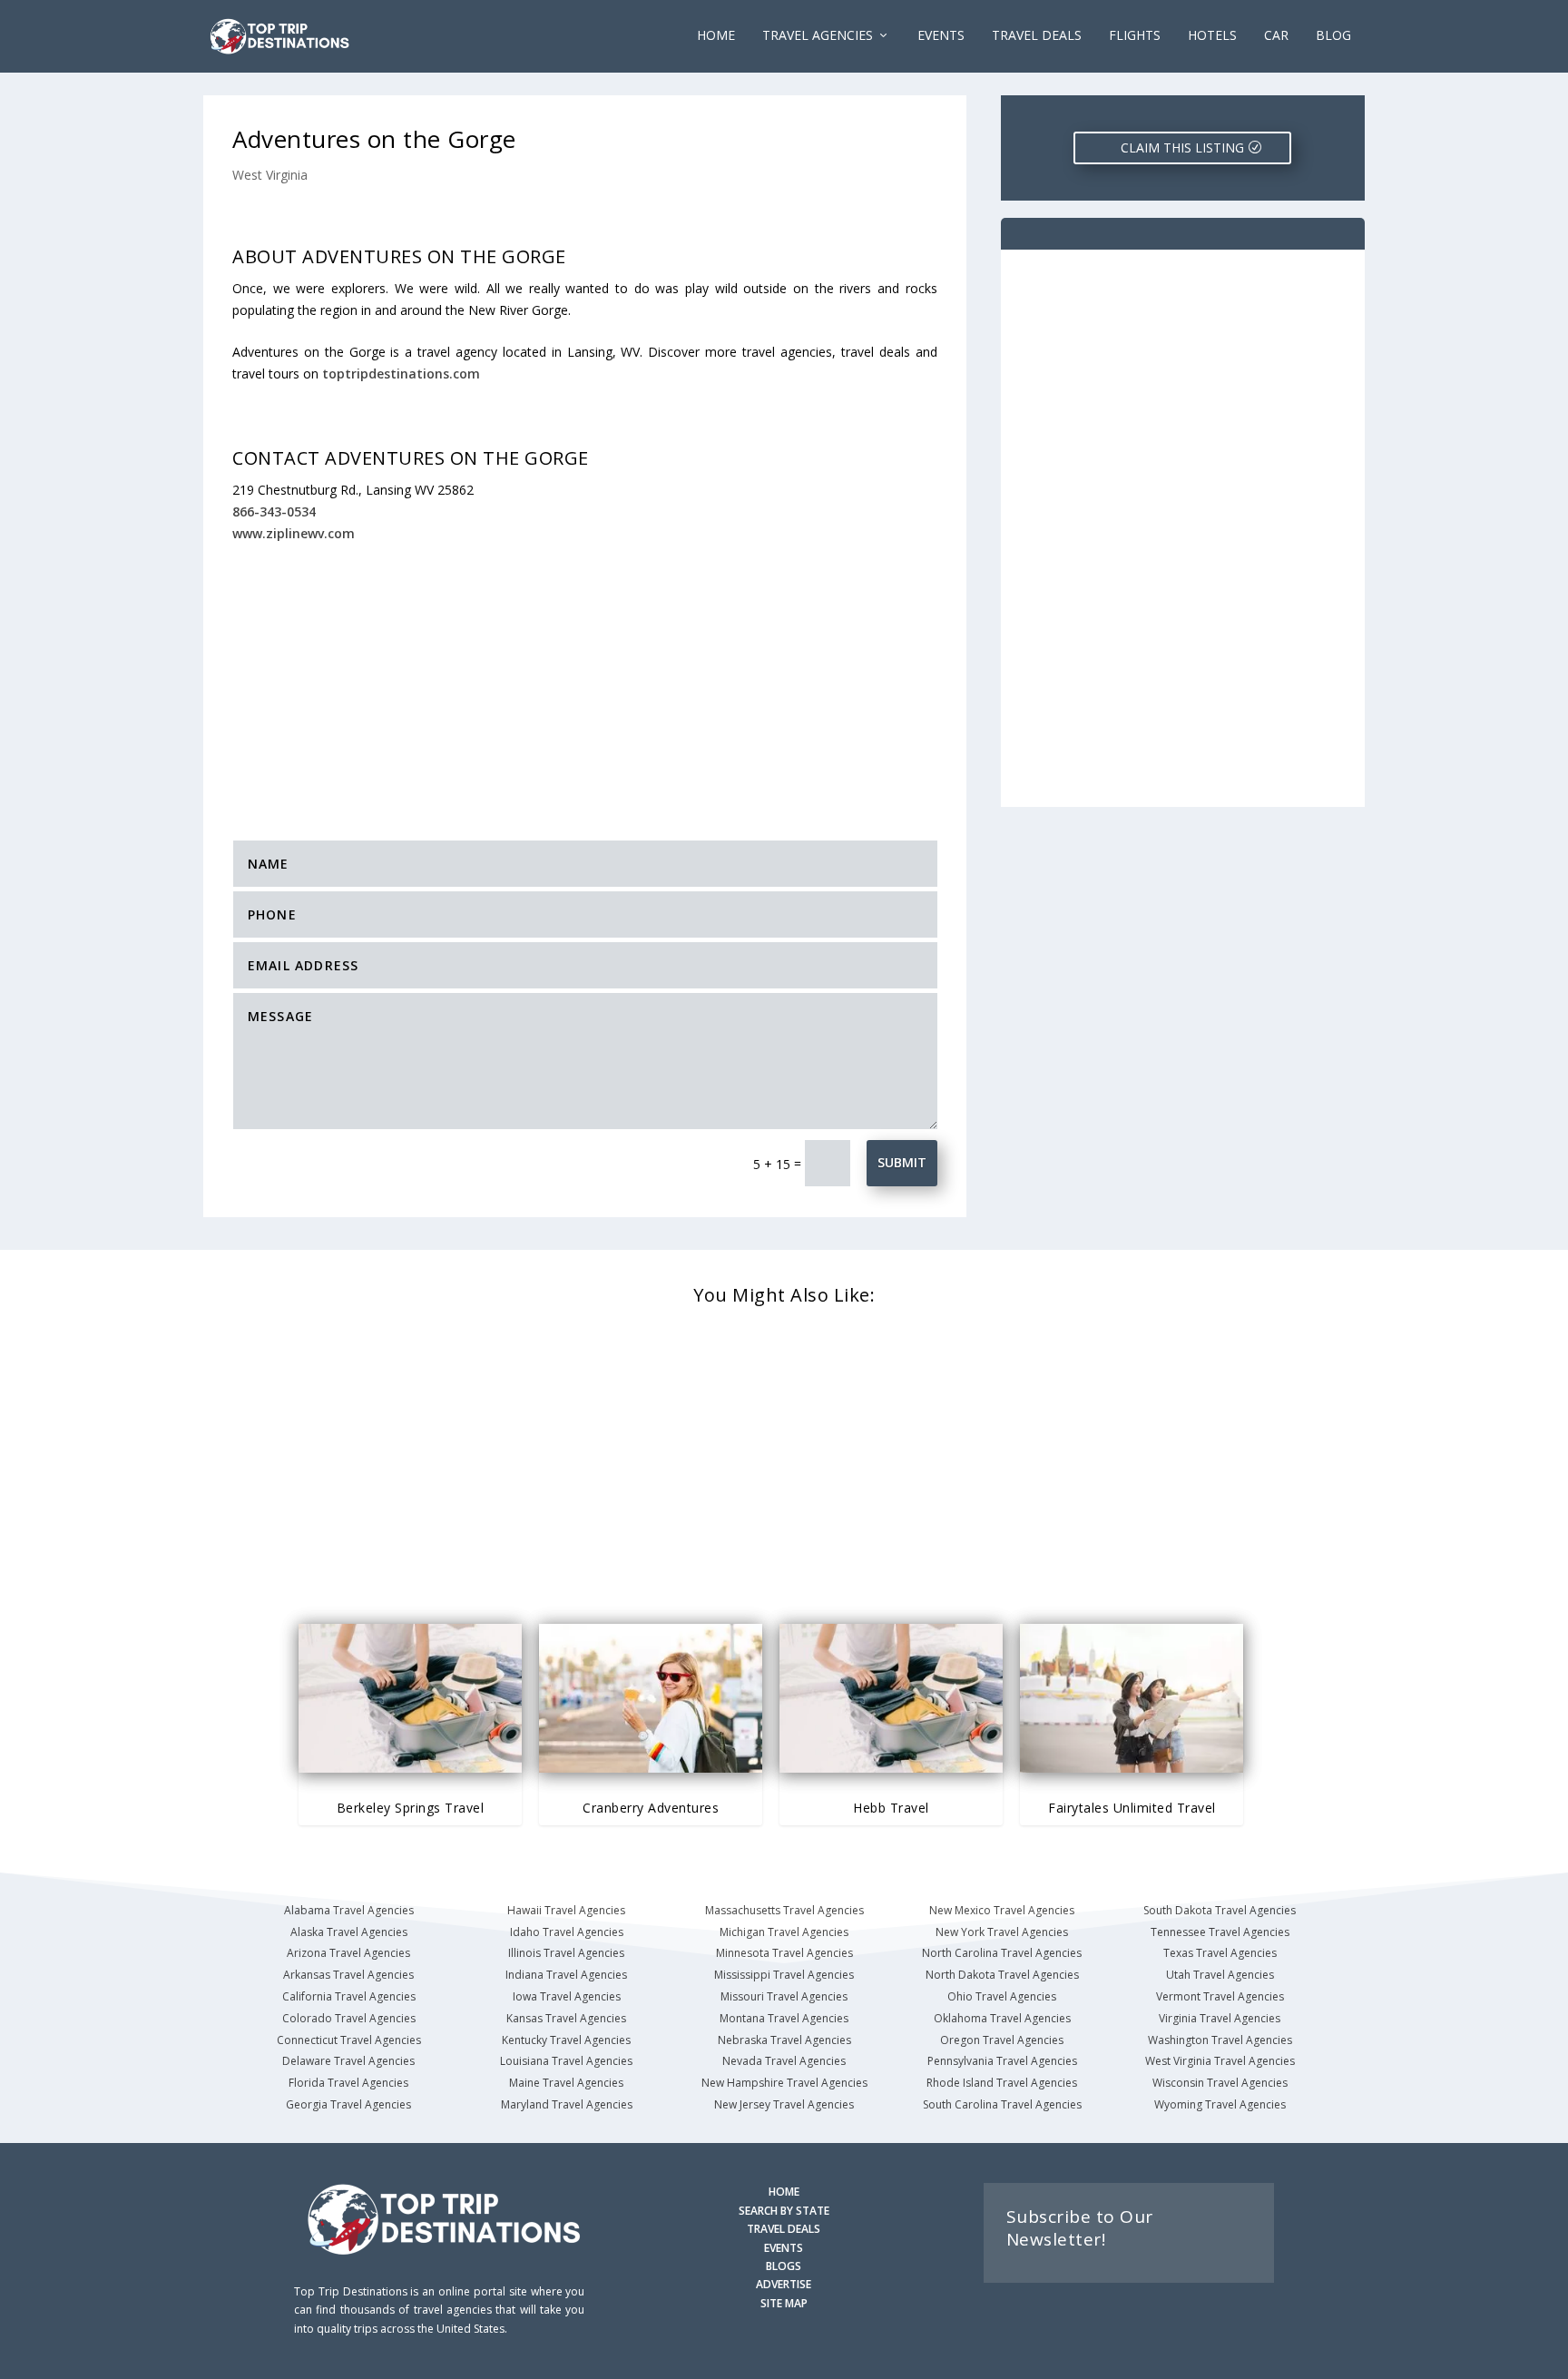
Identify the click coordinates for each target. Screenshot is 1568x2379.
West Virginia (270, 175)
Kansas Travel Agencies (566, 2018)
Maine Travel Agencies (566, 2083)
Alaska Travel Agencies (349, 1932)
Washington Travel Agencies (1220, 2040)
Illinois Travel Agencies (566, 1953)
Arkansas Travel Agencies (348, 1975)
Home (716, 36)
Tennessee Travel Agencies (1220, 1932)
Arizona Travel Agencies (348, 1953)
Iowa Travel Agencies (567, 1996)
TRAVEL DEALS (784, 2229)
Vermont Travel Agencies (1220, 1996)
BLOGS (784, 2266)
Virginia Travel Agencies (1220, 2018)
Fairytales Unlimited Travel (1132, 1808)
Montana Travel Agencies (784, 2018)
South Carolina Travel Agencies (1002, 2104)
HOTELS (1212, 36)
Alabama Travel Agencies (349, 1910)
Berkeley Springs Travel (411, 1808)
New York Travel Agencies (1002, 1932)
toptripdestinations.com (401, 374)
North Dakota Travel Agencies (1002, 1975)
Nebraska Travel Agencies (784, 2040)
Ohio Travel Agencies (1002, 1996)
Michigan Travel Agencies (784, 1932)
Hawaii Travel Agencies (566, 1910)
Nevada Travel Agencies (784, 2061)
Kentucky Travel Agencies (566, 2040)
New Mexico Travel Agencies (1002, 1910)
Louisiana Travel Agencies (566, 2061)
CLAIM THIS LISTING (1182, 147)
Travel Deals (1037, 36)
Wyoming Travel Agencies (1220, 2104)
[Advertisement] (585, 678)
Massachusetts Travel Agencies (784, 1910)
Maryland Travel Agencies (567, 2104)
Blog (1333, 36)
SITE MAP (784, 2303)
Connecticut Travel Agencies (349, 2040)
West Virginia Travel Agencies (1220, 2061)
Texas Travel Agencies (1220, 1953)
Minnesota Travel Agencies (784, 1953)
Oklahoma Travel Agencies (1002, 2018)
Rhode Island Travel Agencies (1002, 2083)
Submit (902, 1162)
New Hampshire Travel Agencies (784, 2083)
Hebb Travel (891, 1808)
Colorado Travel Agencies (349, 2018)
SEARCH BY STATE (784, 2211)
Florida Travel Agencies (348, 2083)
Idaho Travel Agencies (567, 1932)
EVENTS (941, 36)
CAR (1276, 36)
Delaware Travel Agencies (348, 2061)
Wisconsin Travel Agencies (1220, 2083)
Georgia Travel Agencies (348, 2104)
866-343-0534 (274, 511)
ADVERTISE (784, 2284)
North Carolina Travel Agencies (1002, 1953)
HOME (784, 2192)
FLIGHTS (1135, 36)
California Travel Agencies (349, 1996)
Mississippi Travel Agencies (784, 1975)
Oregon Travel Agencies (1002, 2040)
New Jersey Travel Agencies (784, 2104)
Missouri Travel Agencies (784, 1996)
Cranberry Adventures (651, 1808)
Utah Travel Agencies (1220, 1975)
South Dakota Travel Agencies (1220, 1910)
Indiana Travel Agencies (566, 1975)
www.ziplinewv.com (294, 533)
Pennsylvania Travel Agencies (1002, 2061)
